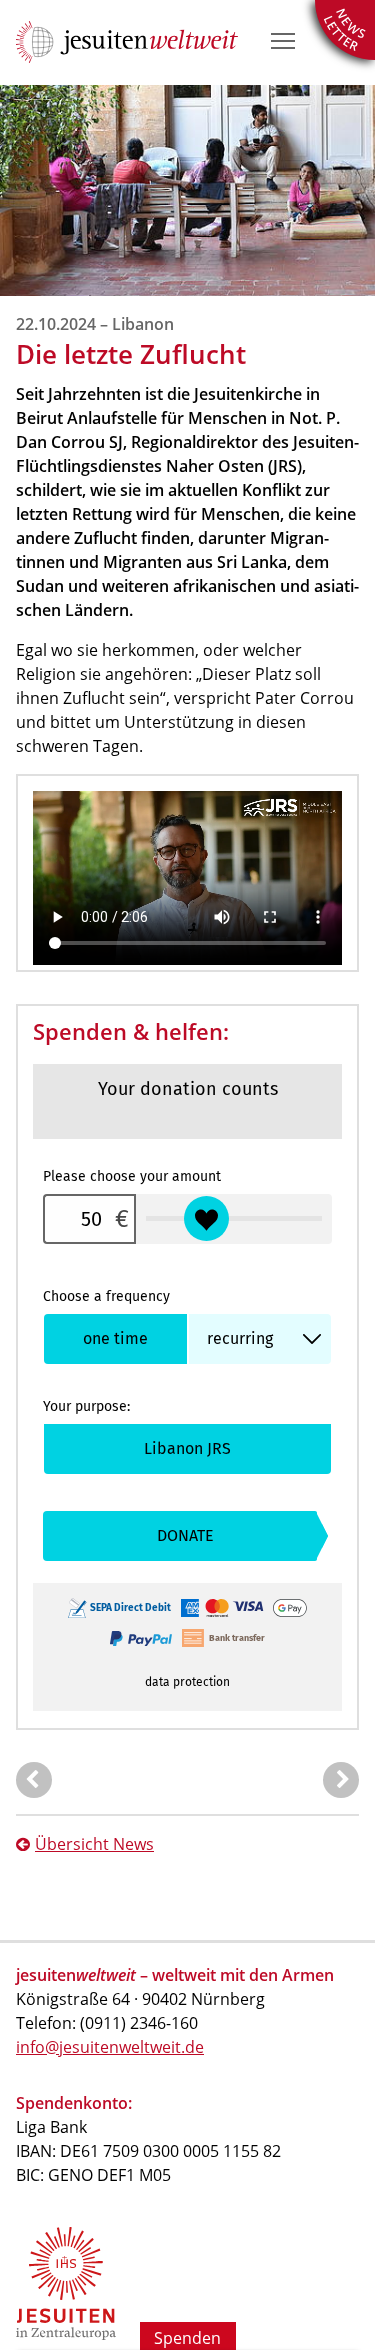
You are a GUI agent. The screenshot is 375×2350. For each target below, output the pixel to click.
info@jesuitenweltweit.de (110, 2047)
